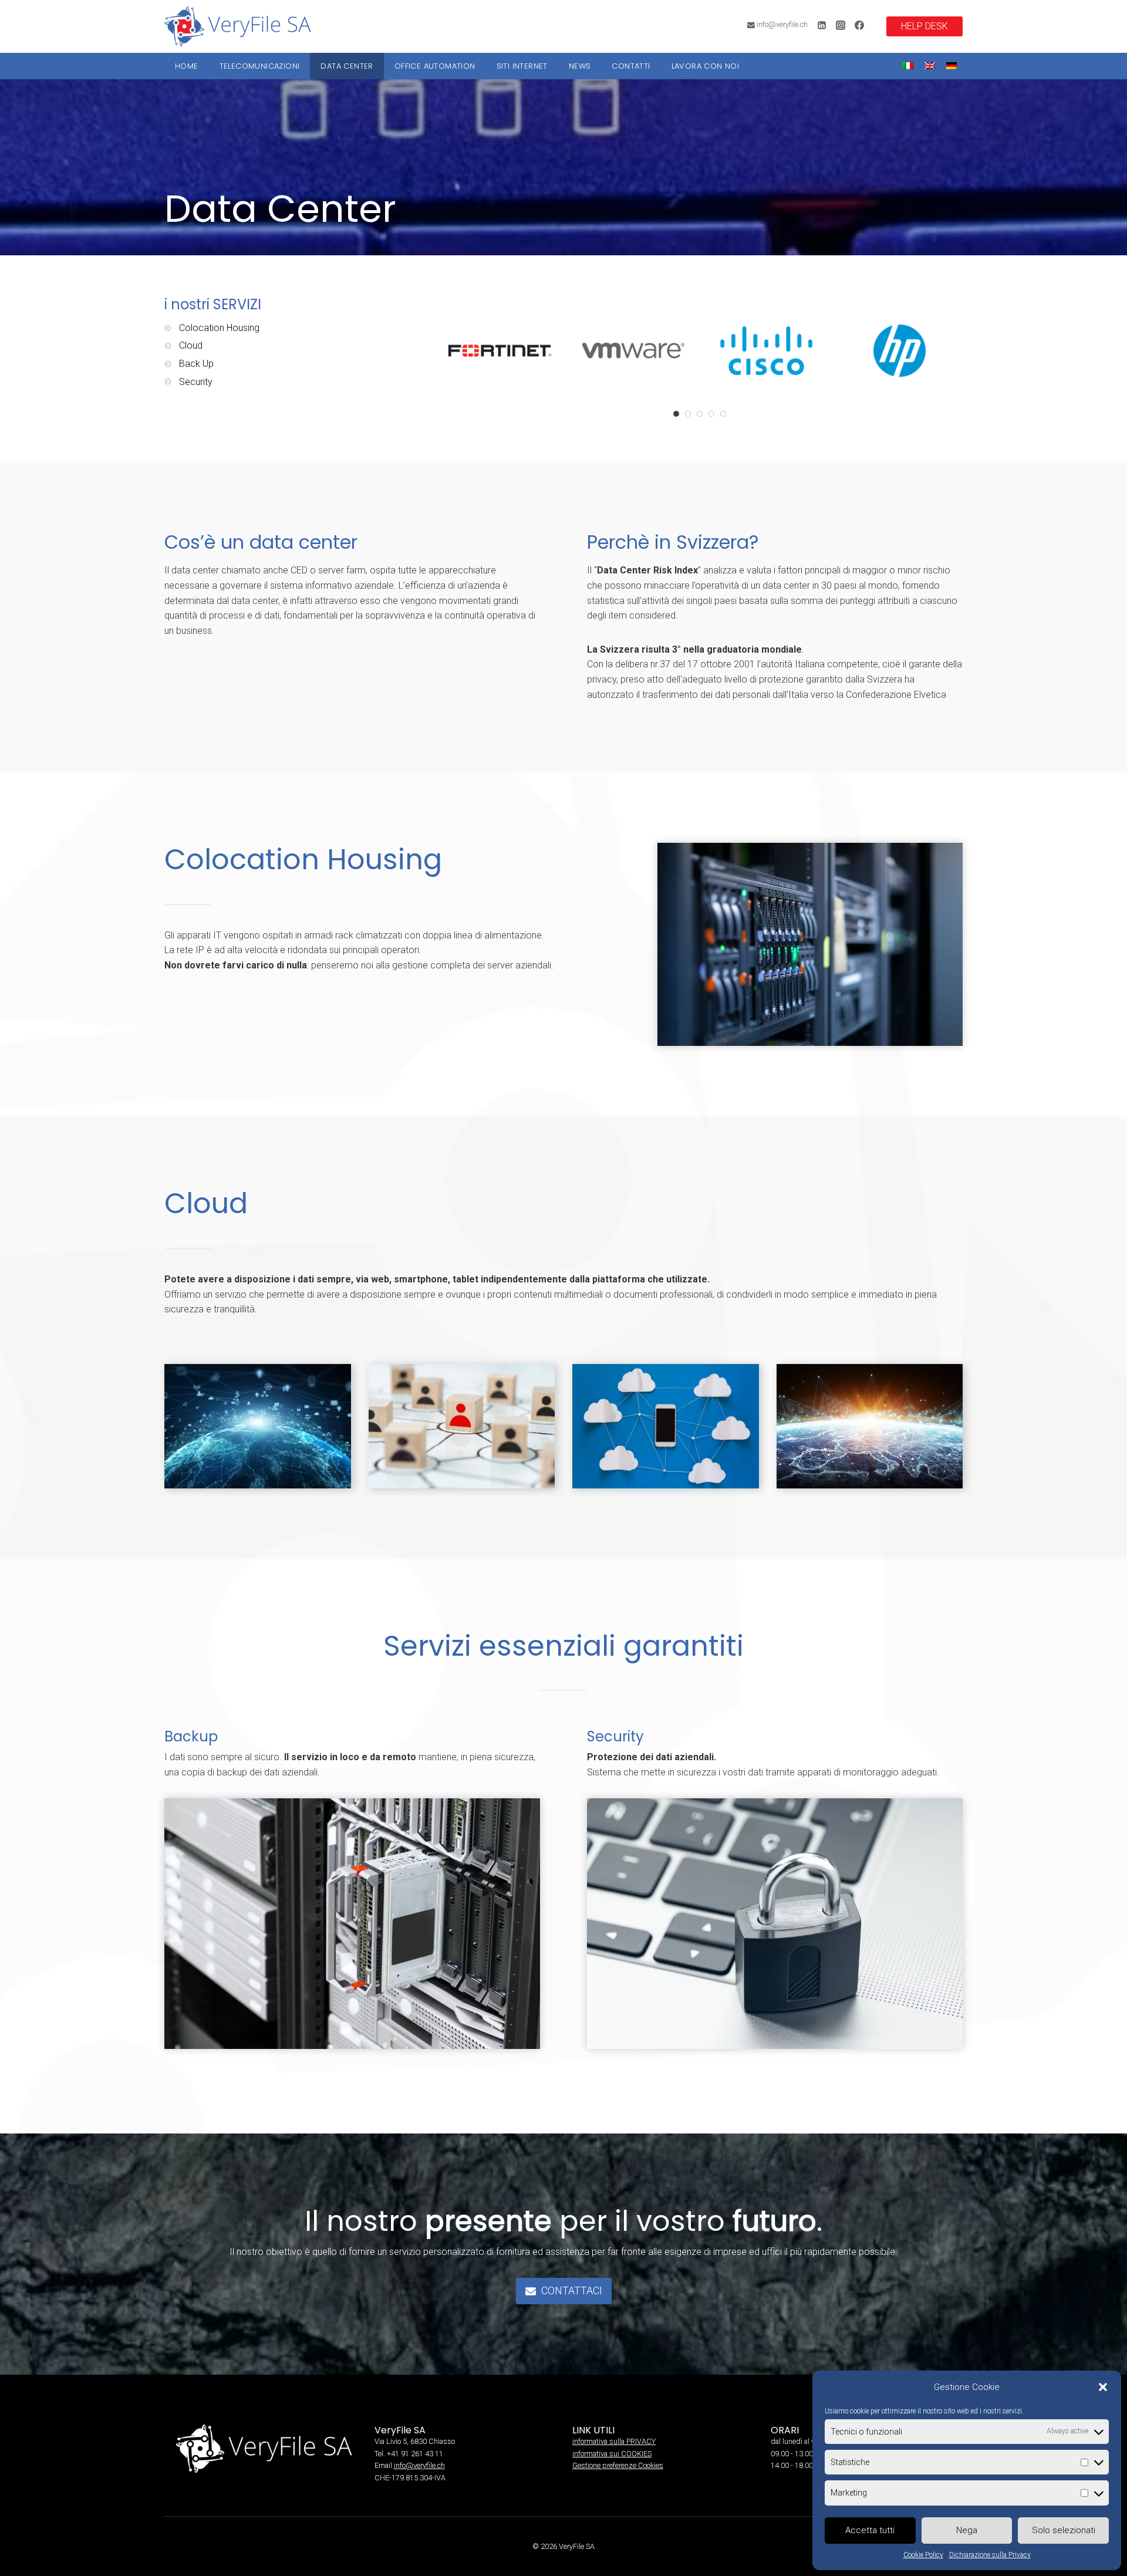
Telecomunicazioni (260, 66)
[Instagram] (841, 25)
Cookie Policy (923, 2555)
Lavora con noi (706, 66)
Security (196, 382)
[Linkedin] (822, 25)
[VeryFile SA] (238, 26)
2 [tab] (688, 414)
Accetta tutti (870, 2530)
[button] (1103, 2387)
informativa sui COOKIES (612, 2454)
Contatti (631, 66)
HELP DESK (924, 26)
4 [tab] (711, 414)
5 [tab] (723, 414)
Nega (967, 2530)
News (580, 66)
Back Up (196, 364)
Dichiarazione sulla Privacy (990, 2555)
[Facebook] (859, 25)
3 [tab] (700, 414)
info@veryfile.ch (419, 2465)
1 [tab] (676, 414)
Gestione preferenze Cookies (618, 2465)
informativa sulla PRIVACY (614, 2441)
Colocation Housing (219, 328)
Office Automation (435, 66)
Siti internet (522, 66)
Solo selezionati (1064, 2530)
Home (187, 66)
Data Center (347, 66)
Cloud (191, 345)
